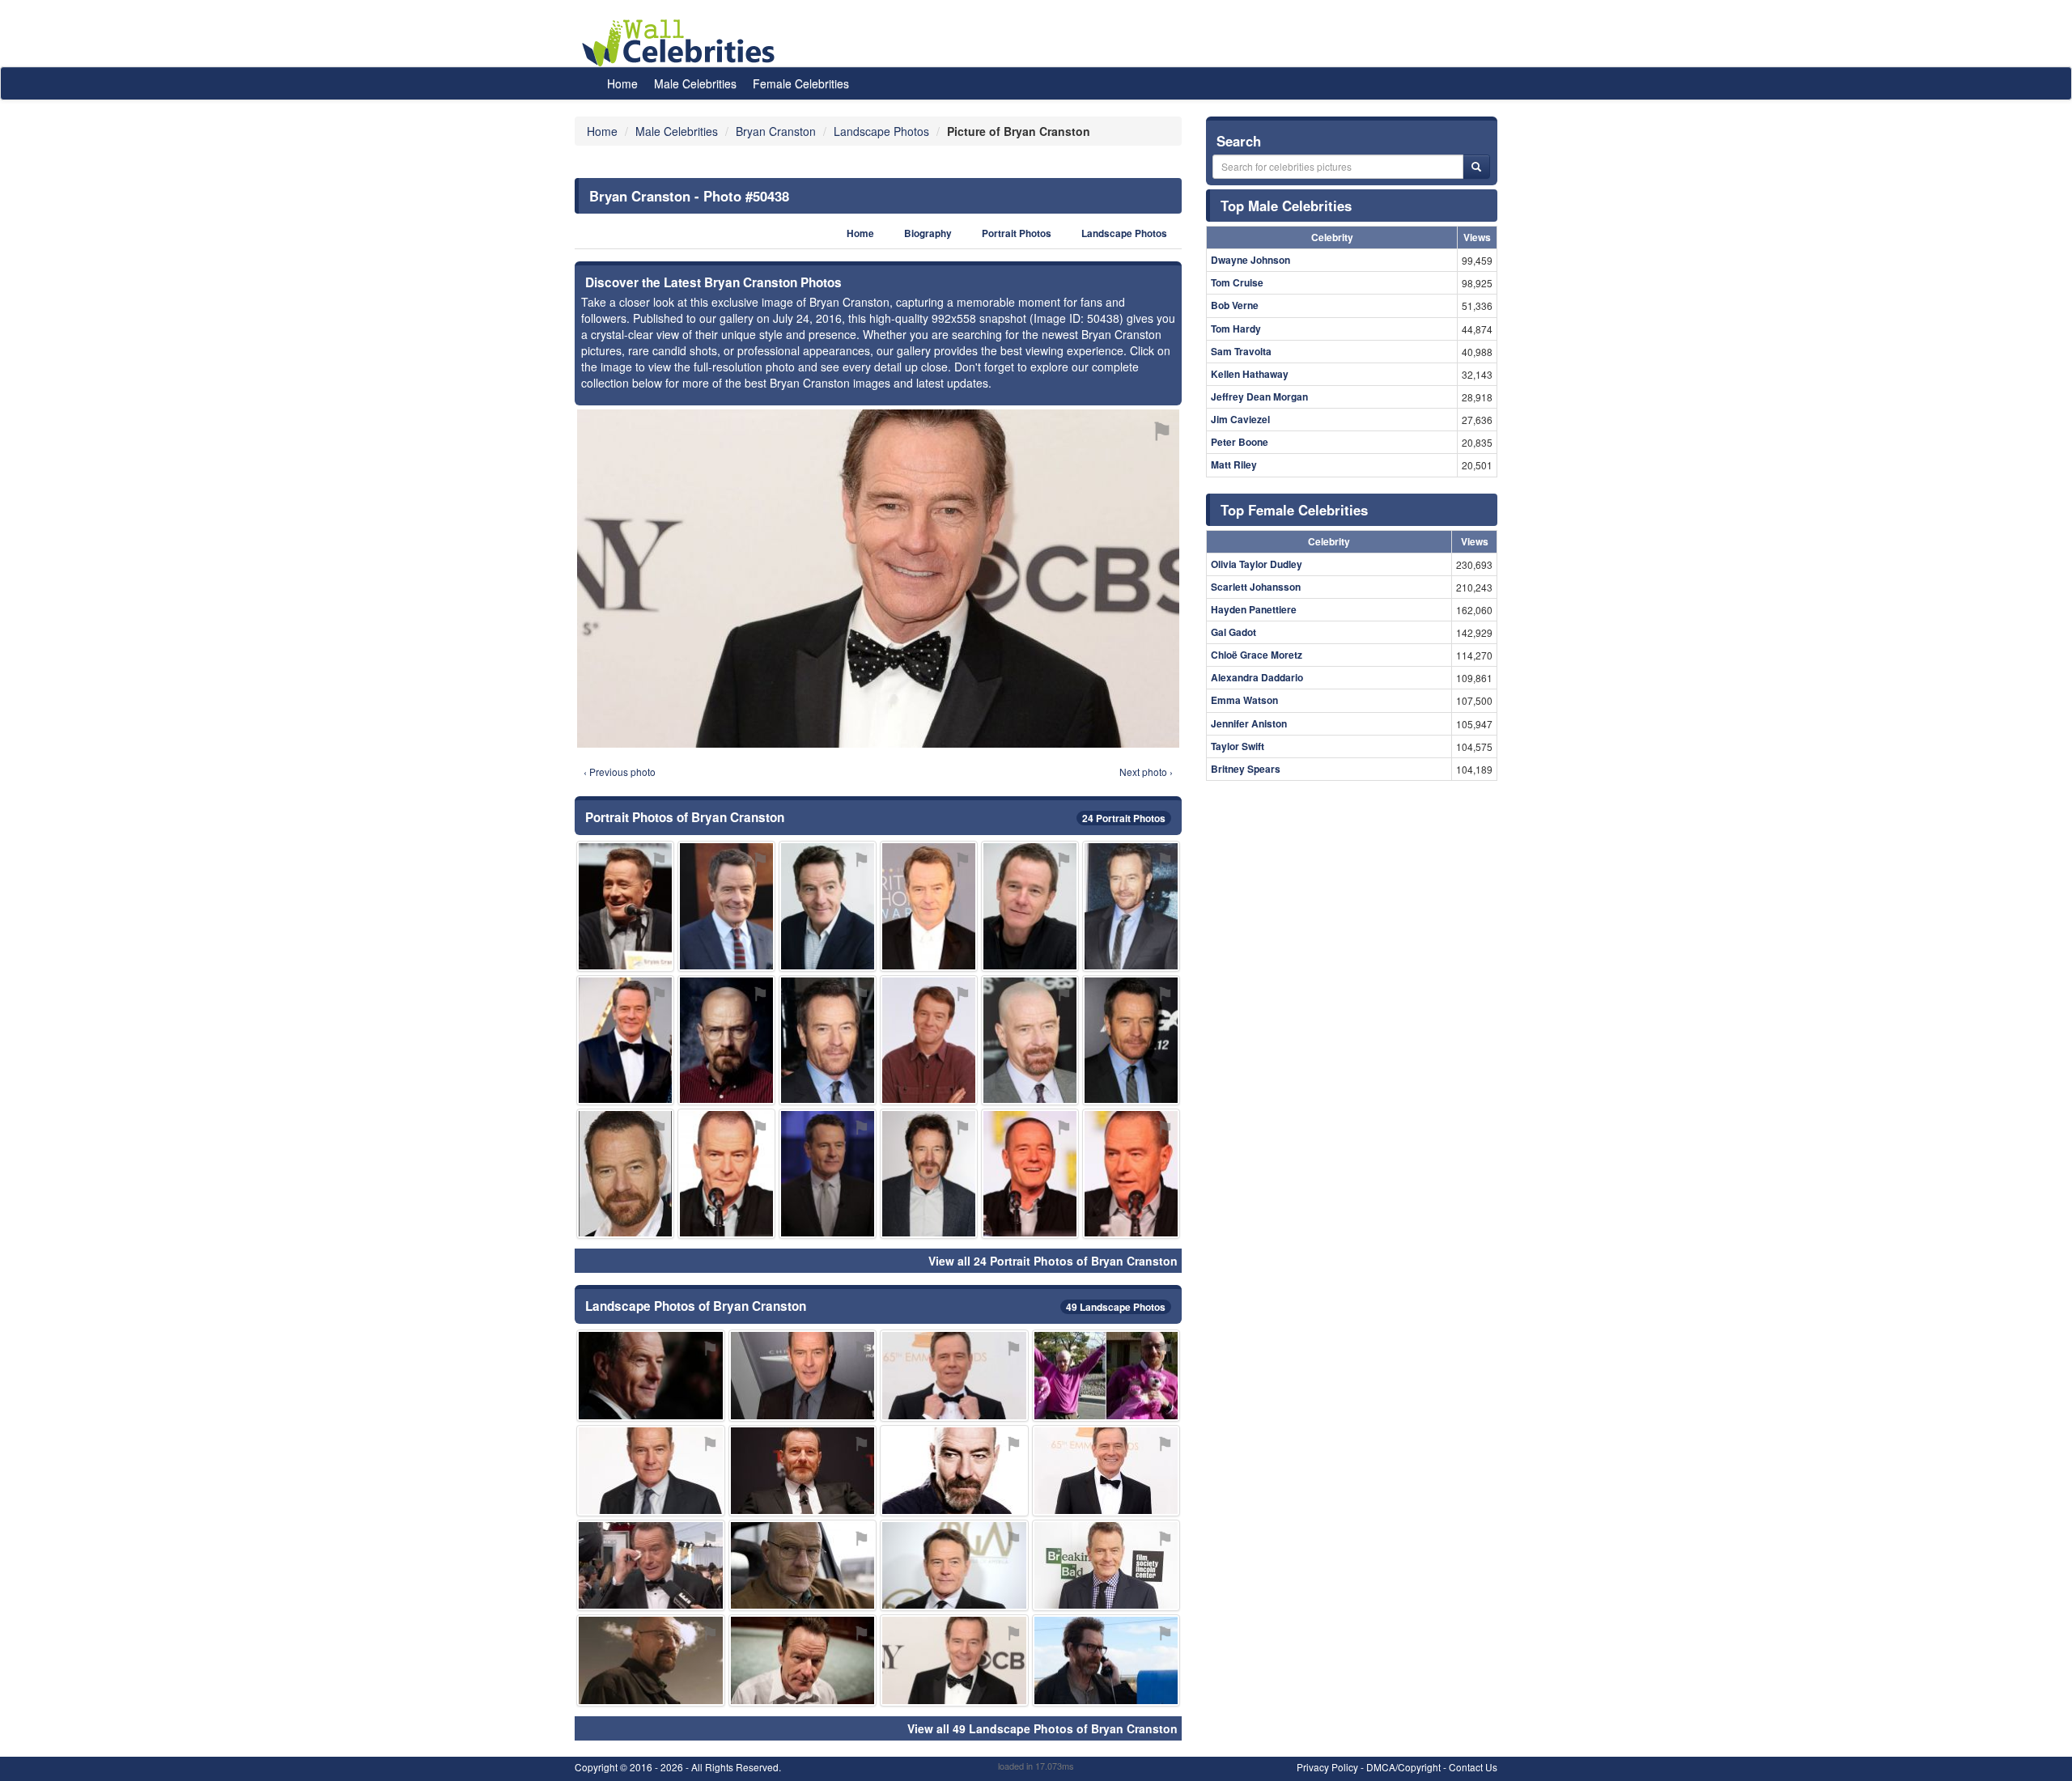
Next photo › (1146, 772)
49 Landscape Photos (1116, 1307)
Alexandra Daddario (1257, 677)
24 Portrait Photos (1124, 818)
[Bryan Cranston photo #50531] (651, 1660)
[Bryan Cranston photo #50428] (828, 906)
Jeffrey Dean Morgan (1259, 396)
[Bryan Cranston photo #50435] (1106, 1471)
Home (622, 83)
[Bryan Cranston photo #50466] (954, 1375)
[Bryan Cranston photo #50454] (1106, 1565)
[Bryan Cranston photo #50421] (651, 1471)
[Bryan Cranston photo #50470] (929, 1174)
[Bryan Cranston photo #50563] (1106, 1375)
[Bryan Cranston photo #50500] (1106, 1660)
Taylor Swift (1238, 746)
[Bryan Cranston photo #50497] (929, 906)
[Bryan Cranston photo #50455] (1030, 906)
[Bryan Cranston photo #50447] (828, 1174)
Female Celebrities (801, 83)
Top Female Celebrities (1294, 510)
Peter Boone (1240, 442)
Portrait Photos (1017, 233)
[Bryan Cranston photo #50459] (651, 1565)
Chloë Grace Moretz (1257, 655)
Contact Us (1473, 1767)
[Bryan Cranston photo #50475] (1030, 1174)
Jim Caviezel (1240, 419)
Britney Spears (1246, 769)
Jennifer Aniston (1249, 723)
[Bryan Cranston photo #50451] (625, 1174)
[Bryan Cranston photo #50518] (828, 1040)
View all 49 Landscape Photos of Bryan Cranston (1042, 1728)
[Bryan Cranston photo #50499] (726, 906)
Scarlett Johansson (1256, 587)
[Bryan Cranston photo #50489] (1131, 1040)
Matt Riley (1234, 464)
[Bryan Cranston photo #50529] (1131, 1174)
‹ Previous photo (620, 772)
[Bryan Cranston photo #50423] (625, 906)
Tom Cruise (1237, 282)
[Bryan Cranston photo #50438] (954, 1660)
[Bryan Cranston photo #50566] (929, 1040)
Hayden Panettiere (1254, 609)
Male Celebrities (695, 83)
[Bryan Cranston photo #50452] (726, 1040)
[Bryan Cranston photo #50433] (954, 1471)
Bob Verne (1235, 305)
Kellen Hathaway (1250, 374)
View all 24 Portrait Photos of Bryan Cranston (1053, 1261)
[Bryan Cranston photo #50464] (803, 1565)
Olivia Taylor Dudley (1257, 564)
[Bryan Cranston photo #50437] (803, 1660)
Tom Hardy (1236, 329)
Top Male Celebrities (1286, 206)
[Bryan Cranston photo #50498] (726, 1174)
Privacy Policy (1327, 1767)
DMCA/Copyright (1403, 1767)
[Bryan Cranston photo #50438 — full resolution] (878, 579)
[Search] (1476, 167)
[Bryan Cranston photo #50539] (625, 1040)
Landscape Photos (1124, 233)
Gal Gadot (1233, 632)
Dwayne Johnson (1250, 260)
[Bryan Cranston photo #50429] (803, 1471)
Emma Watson (1244, 700)
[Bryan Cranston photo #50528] (1030, 1040)
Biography (928, 233)
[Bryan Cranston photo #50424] (954, 1565)
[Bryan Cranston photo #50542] (803, 1375)
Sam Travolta (1241, 351)
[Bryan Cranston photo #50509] (651, 1375)
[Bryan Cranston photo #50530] (1131, 906)
